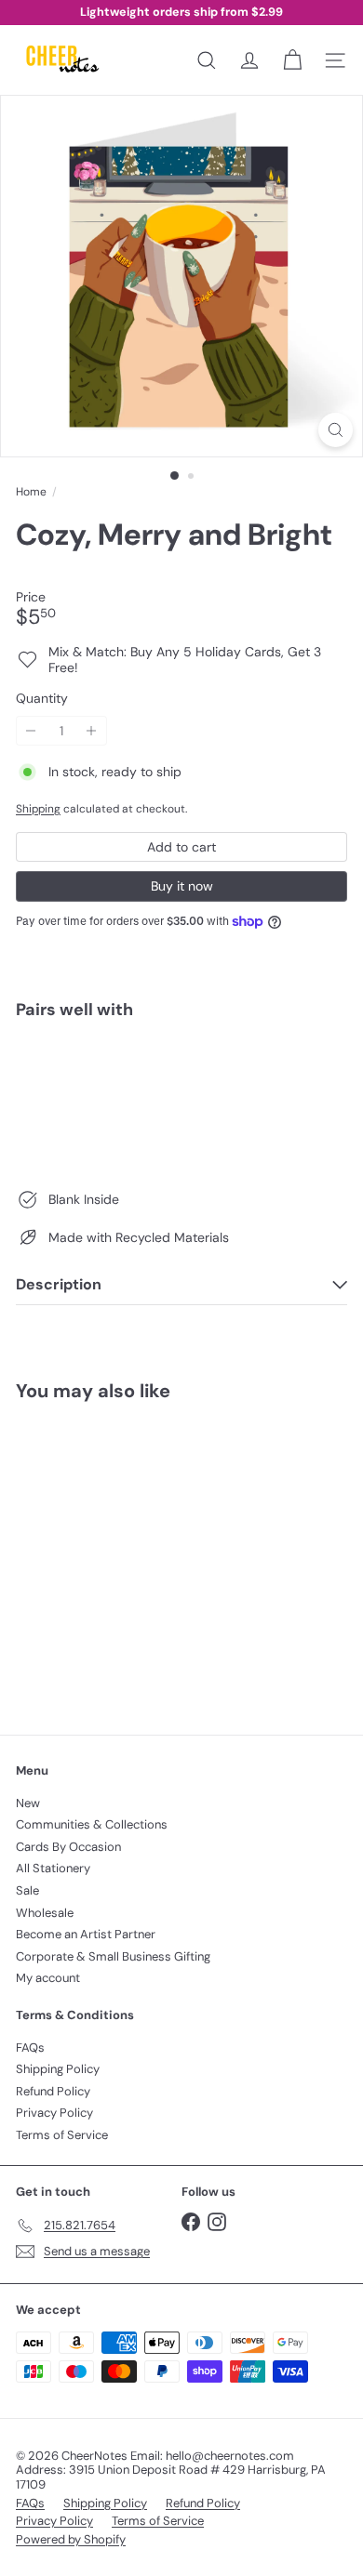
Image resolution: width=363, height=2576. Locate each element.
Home (31, 492)
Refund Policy (53, 2091)
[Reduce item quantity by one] (31, 731)
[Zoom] (336, 430)
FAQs (30, 2048)
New (28, 1803)
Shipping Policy (58, 2069)
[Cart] (292, 60)
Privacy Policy (54, 2113)
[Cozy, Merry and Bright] (181, 1099)
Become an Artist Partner (86, 1934)
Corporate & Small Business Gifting (113, 1956)
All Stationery (53, 1868)
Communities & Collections (92, 1824)
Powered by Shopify (71, 2539)
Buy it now (182, 886)
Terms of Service (62, 2135)
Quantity (42, 699)
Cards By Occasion (68, 1847)
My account (48, 1978)
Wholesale (45, 1913)
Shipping (38, 809)
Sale (27, 1890)
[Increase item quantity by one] (92, 731)
